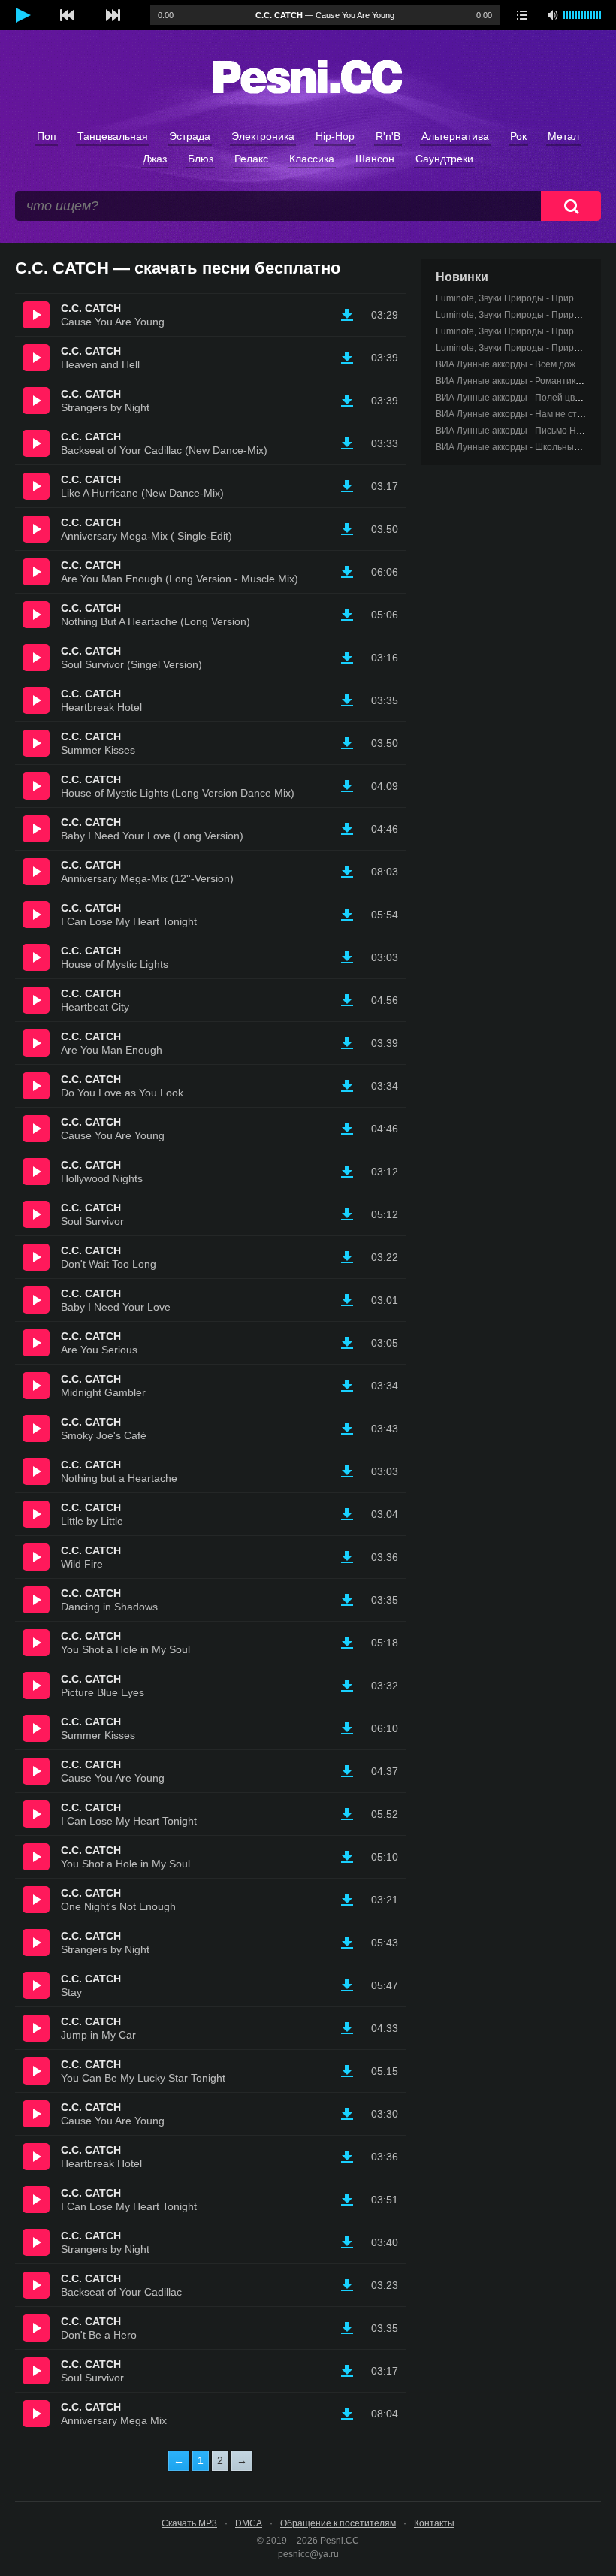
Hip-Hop (335, 136)
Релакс (251, 159)
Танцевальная (113, 136)
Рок (518, 136)
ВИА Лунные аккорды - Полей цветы (513, 398)
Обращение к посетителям (338, 2523)
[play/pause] (23, 15)
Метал (563, 136)
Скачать (347, 315)
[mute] (552, 15)
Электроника (263, 136)
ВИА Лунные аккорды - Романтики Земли (523, 381)
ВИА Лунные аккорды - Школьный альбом (524, 447)
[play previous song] (68, 15)
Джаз (155, 159)
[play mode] (522, 15)
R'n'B (388, 136)
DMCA (249, 2523)
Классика (312, 159)
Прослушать (36, 315)
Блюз (201, 159)
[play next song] (113, 15)
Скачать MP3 (189, 2523)
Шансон (375, 159)
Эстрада (190, 136)
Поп (47, 136)
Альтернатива (455, 136)
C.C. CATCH (91, 308)
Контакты (434, 2523)
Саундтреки (444, 159)
